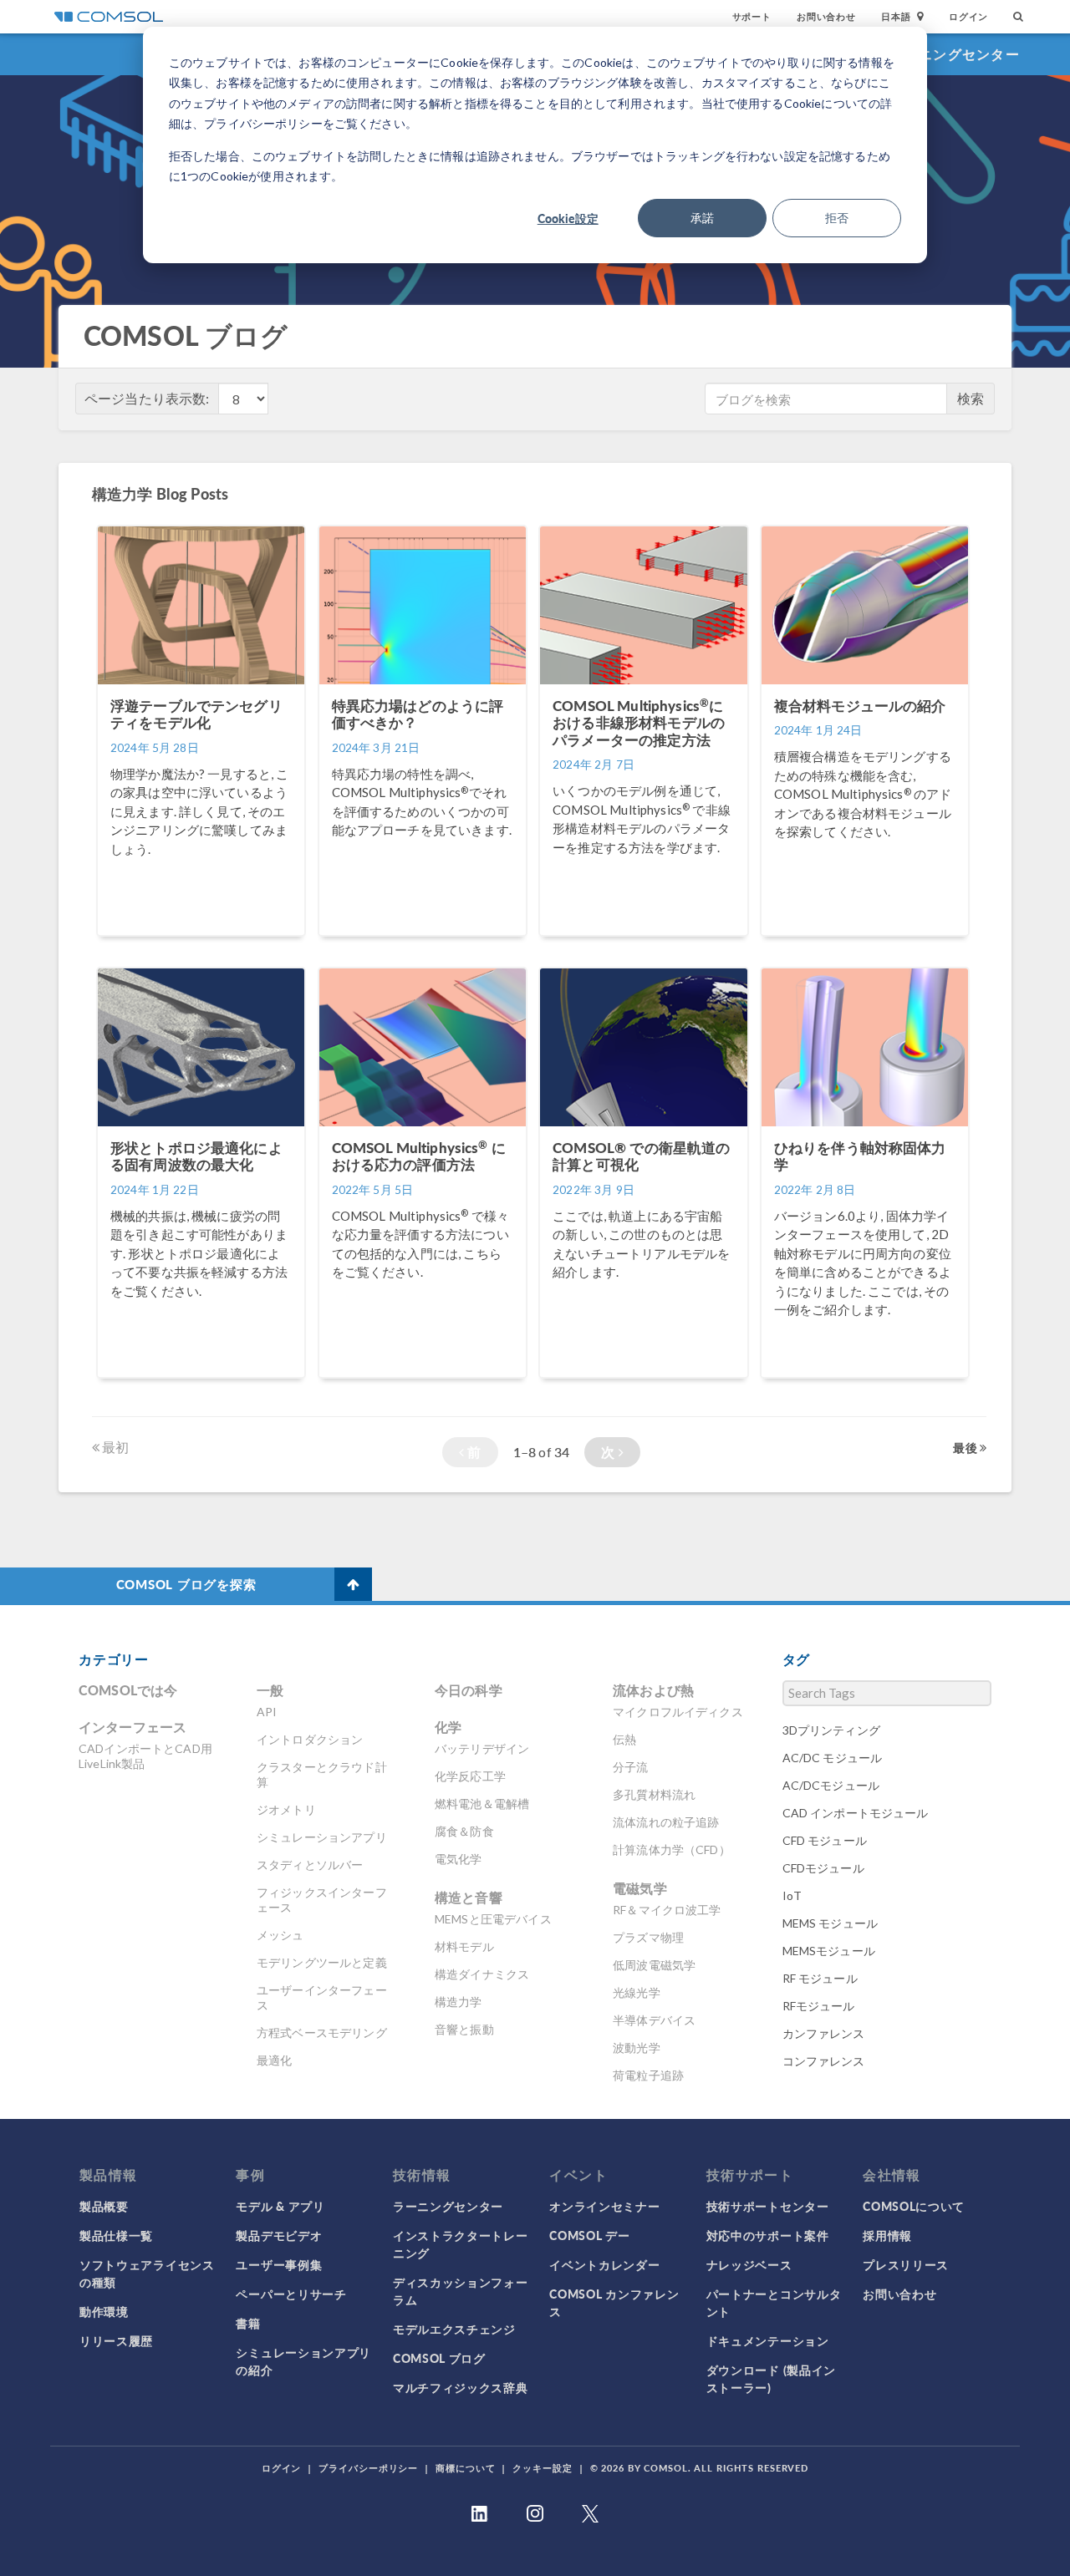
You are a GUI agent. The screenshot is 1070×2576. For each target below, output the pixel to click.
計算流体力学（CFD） (672, 1849)
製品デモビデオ (279, 2235)
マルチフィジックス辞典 (461, 2387)
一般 (270, 1690)
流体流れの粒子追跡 (666, 1822)
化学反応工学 (470, 1776)
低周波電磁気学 (654, 1965)
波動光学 (637, 2048)
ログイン (968, 16)
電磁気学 (640, 1888)
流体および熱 (653, 1690)
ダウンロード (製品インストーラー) (771, 2378)
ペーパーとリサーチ (291, 2294)
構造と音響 (469, 1897)
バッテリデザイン (482, 1748)
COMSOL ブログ (439, 2358)
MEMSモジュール (829, 1951)
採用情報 (887, 2235)
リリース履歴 (116, 2340)
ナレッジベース (749, 2264)
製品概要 (104, 2206)
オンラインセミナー (604, 2206)
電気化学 (459, 1859)
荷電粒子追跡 (648, 2075)
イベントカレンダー (604, 2264)
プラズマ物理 (648, 1937)
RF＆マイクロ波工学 (667, 1910)
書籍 (248, 2323)
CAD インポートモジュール (856, 1813)
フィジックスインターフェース (322, 1900)
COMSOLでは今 (128, 1690)
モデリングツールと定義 (322, 1962)
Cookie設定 (568, 218)
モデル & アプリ (280, 2206)
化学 (448, 1727)
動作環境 (104, 2311)
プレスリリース (906, 2264)
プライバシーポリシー (368, 2468)
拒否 (837, 218)
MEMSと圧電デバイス (493, 1919)
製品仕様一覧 (116, 2235)
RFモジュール (819, 2006)
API (267, 1712)
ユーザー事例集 (279, 2264)
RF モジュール (820, 1978)
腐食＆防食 (464, 1831)
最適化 (274, 2060)
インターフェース (132, 1727)
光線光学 (637, 1992)
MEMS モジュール (831, 1923)
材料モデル (464, 1946)
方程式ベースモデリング (322, 2032)
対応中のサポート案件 (768, 2235)
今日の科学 (469, 1690)
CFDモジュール (823, 1868)
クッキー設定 (542, 2468)
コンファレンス (824, 2061)
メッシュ (280, 1935)
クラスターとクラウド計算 (322, 1774)
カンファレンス (824, 2033)
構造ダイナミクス (482, 1974)
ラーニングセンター (955, 54)
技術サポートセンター (768, 2206)
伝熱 (624, 1739)
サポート (752, 16)
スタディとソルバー (310, 1865)
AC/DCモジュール (831, 1785)
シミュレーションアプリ (322, 1837)
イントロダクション (310, 1739)
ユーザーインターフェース (322, 1997)
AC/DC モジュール (833, 1758)
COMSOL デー (589, 2235)
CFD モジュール (825, 1840)
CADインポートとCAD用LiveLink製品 (145, 1756)
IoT (792, 1895)
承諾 (702, 218)
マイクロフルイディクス (678, 1712)
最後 (966, 1447)
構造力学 (459, 2002)
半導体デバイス (654, 2020)
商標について (465, 2468)
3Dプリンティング (831, 1730)
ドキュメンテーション (768, 2340)
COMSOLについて (914, 2206)
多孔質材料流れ (654, 1794)
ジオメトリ (286, 1809)
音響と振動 (464, 2029)
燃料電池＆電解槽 (482, 1804)
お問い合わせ (826, 16)
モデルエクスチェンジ (454, 2329)
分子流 (630, 1767)
